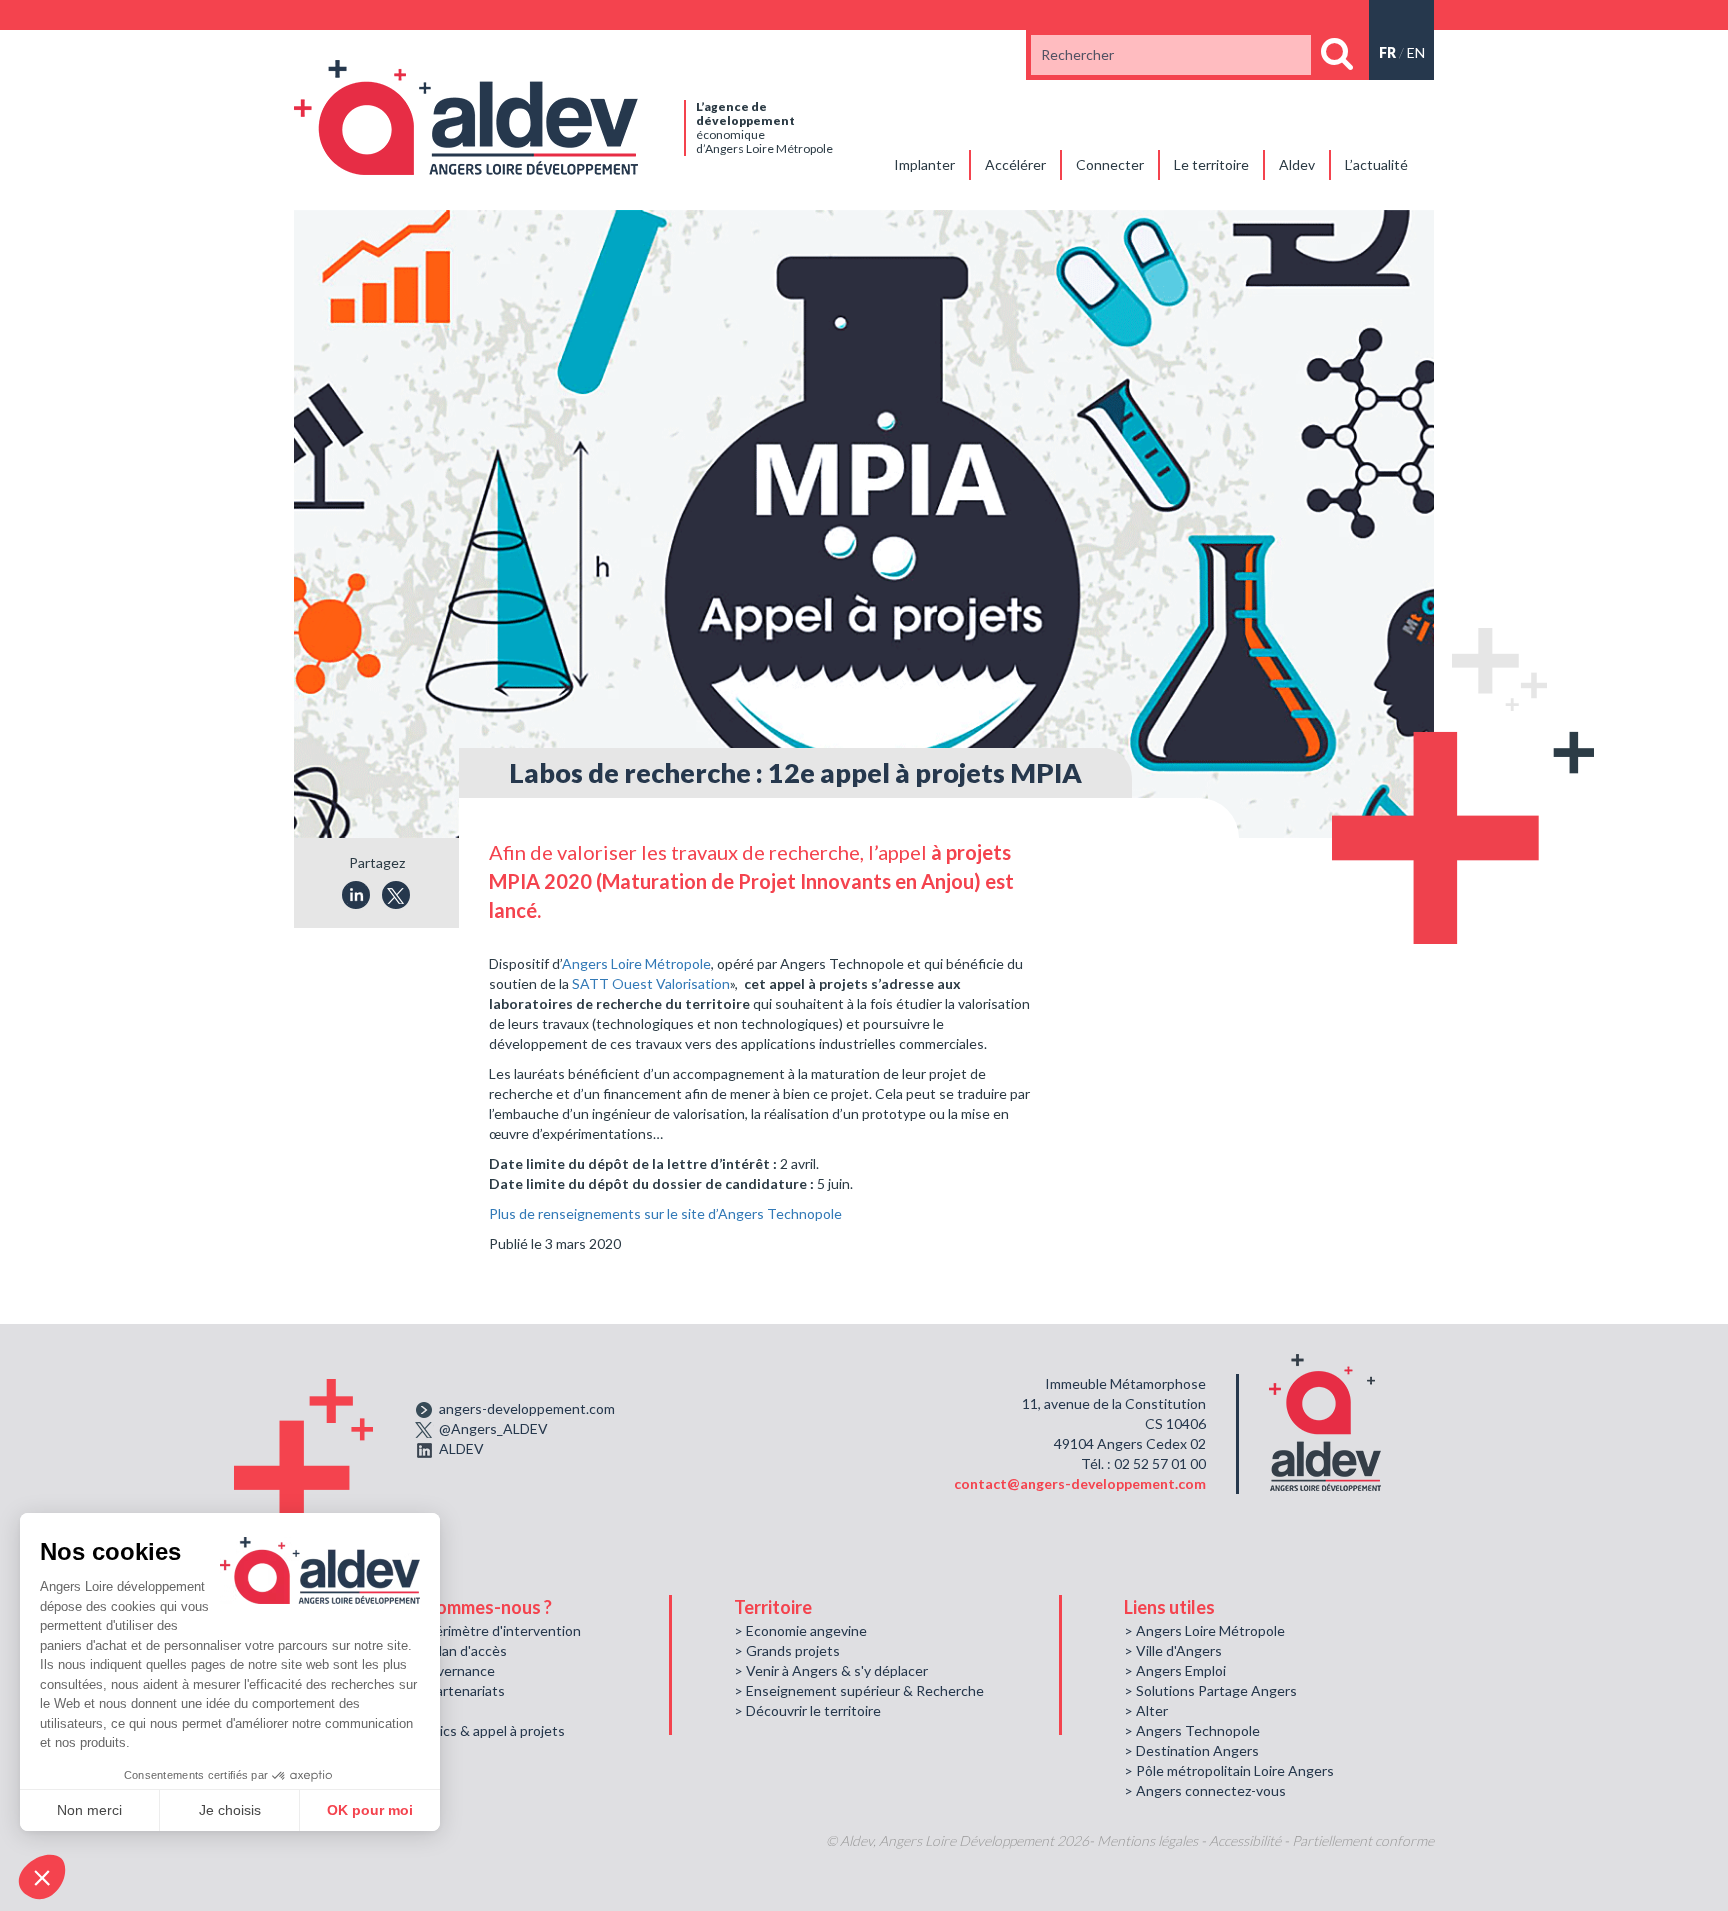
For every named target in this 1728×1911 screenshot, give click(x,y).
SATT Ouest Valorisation (651, 983)
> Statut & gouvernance (419, 1670)
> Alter (1146, 1710)
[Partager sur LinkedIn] (356, 895)
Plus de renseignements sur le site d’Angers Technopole (665, 1213)
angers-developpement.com (527, 1408)
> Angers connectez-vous (1205, 1790)
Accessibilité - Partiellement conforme (1321, 1840)
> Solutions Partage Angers (1210, 1690)
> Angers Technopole (1192, 1730)
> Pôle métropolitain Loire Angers (1229, 1770)
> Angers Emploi (1175, 1670)
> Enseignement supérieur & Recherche (859, 1690)
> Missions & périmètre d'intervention (462, 1630)
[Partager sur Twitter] (396, 895)
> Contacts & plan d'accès (425, 1650)
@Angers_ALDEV (493, 1428)
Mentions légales (1147, 1840)
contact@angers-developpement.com (1080, 1483)
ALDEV (461, 1448)
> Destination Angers (1191, 1750)
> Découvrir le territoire (807, 1710)
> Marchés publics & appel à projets (454, 1730)
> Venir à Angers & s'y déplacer (831, 1670)
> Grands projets (787, 1650)
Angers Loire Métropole (636, 963)
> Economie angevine (800, 1630)
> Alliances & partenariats (424, 1690)
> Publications (388, 1710)
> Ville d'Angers (1173, 1650)
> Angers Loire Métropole (1204, 1630)
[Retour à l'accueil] (466, 115)
